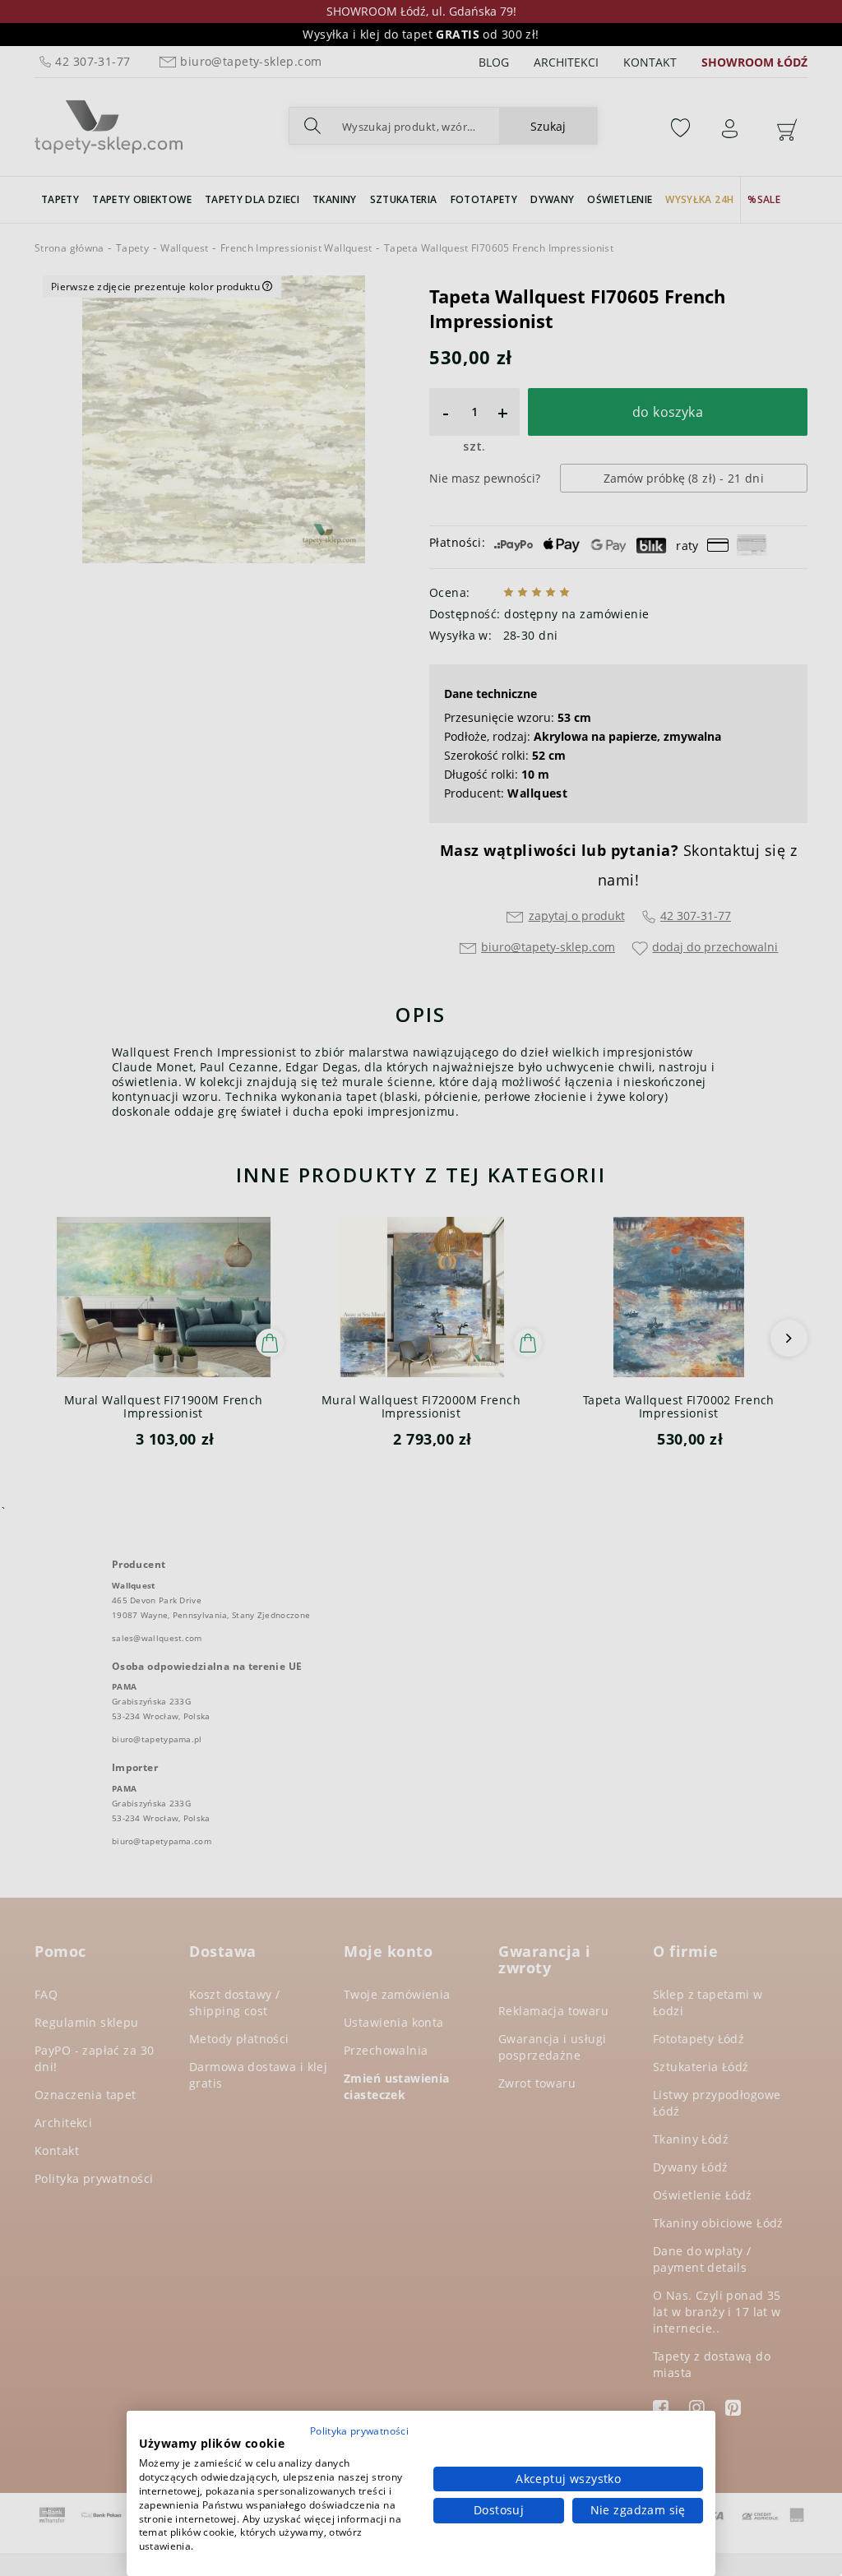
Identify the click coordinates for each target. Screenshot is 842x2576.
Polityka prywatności (359, 2431)
